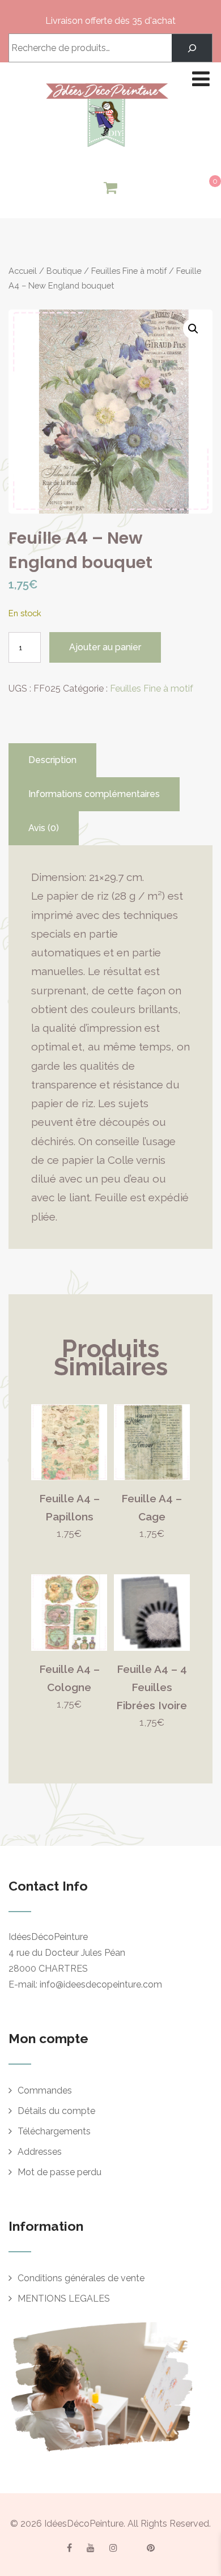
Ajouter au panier (105, 647)
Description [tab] (52, 760)
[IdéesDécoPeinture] (107, 150)
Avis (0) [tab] (44, 828)
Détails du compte (56, 2111)
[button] (193, 329)
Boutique (64, 271)
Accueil (23, 271)
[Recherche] (192, 48)
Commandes (45, 2090)
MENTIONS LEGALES (64, 2299)
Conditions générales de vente (81, 2278)
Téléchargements (54, 2131)
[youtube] (91, 2548)
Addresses (40, 2152)
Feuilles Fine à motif (129, 271)
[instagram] (113, 2548)
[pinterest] (151, 2548)
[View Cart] (110, 188)
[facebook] (69, 2548)
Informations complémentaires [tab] (94, 794)
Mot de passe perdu (59, 2172)
